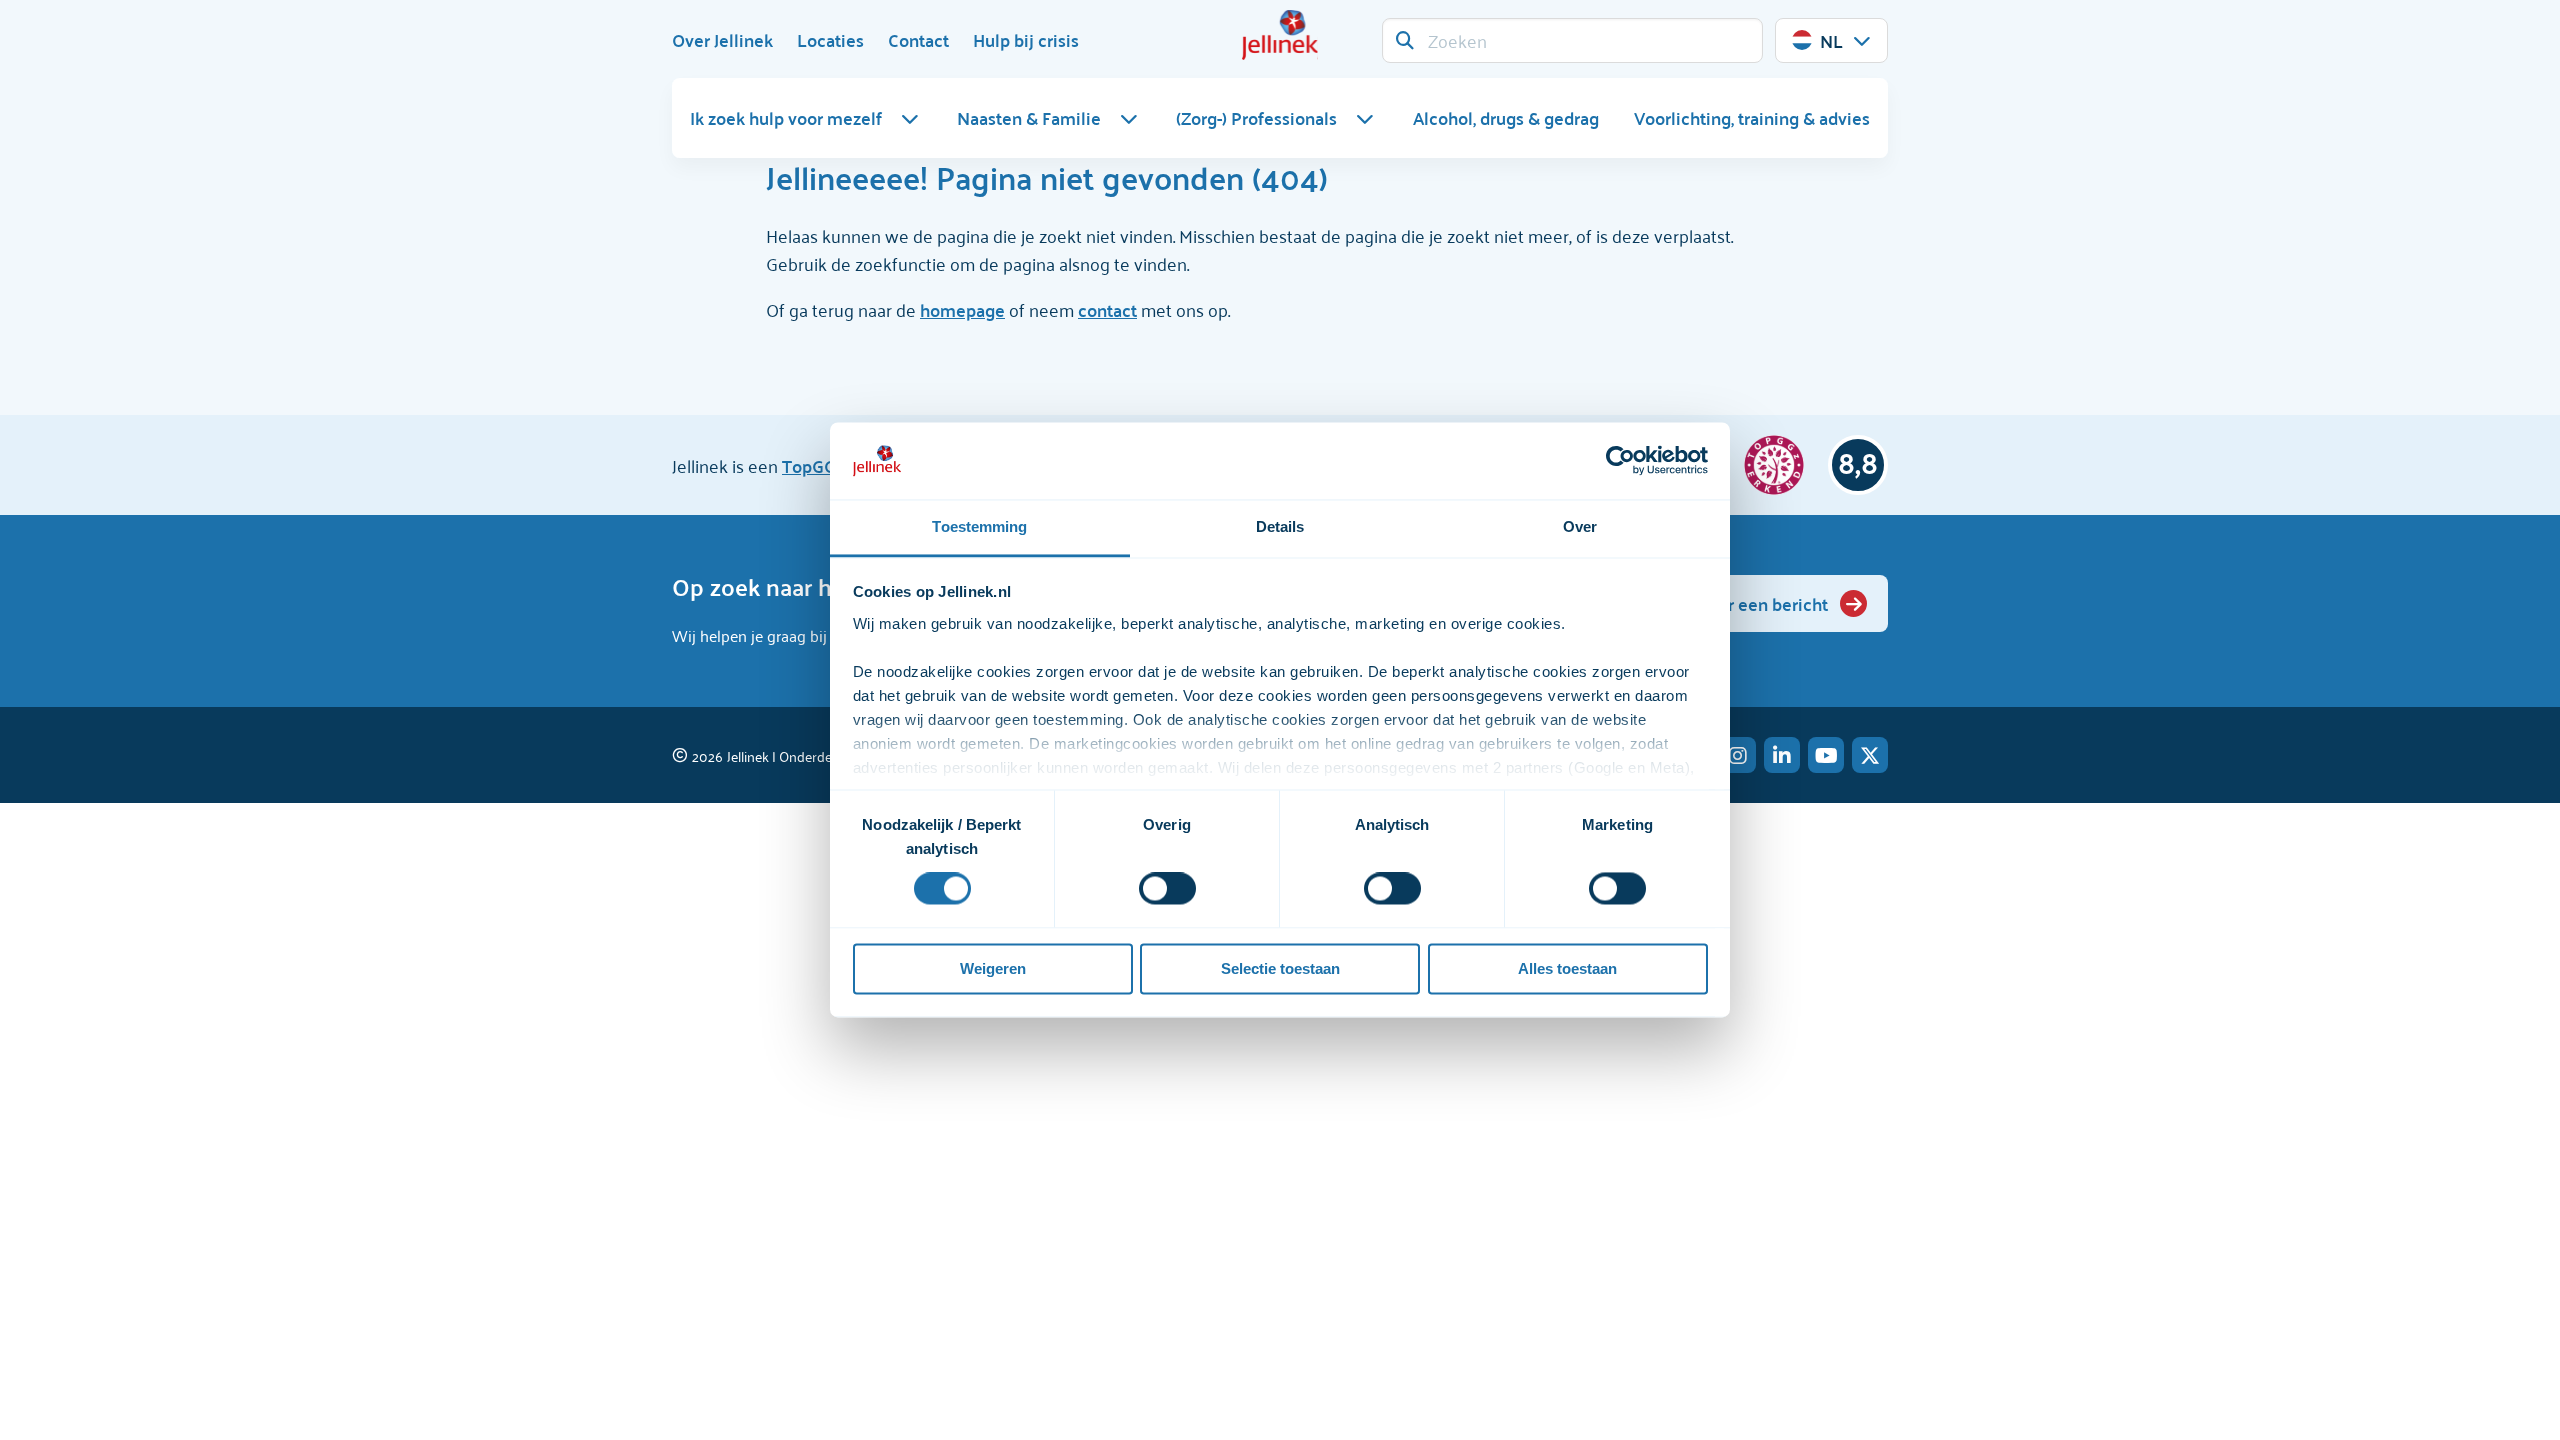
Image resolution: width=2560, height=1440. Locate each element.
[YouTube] (1826, 755)
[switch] (1167, 889)
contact (1107, 309)
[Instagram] (1738, 755)
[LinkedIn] (1782, 755)
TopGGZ (814, 465)
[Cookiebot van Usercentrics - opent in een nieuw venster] (1620, 461)
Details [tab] (1280, 526)
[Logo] (1280, 35)
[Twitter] (1870, 755)
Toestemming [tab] (979, 526)
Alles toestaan (1567, 968)
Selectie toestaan (1280, 968)
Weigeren (993, 968)
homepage (962, 309)
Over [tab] (1580, 526)
